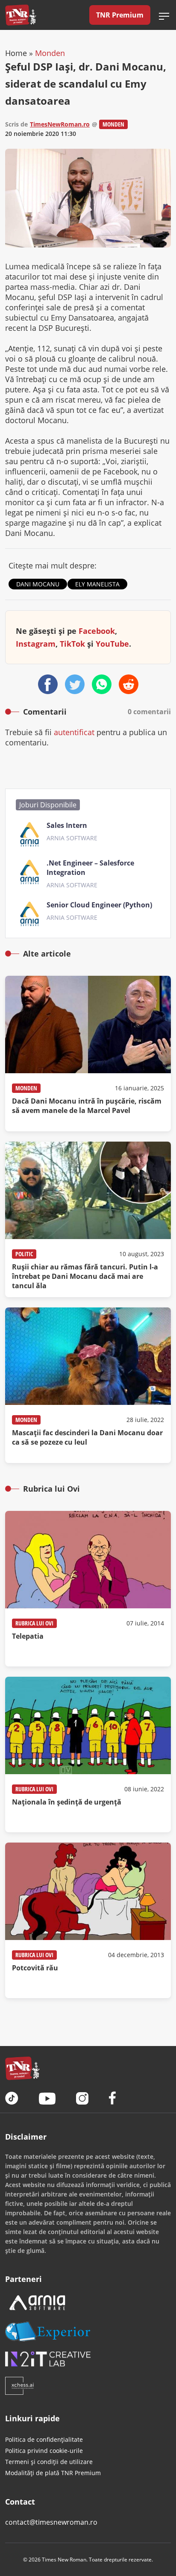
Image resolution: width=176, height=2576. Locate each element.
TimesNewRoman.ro (60, 124)
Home (16, 53)
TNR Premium (120, 15)
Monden (50, 53)
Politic (24, 1254)
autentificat (74, 732)
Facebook (97, 631)
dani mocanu (38, 584)
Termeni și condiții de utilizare (49, 2462)
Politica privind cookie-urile (44, 2451)
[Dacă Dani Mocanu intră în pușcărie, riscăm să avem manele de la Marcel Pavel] (88, 1054)
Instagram (36, 644)
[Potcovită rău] (88, 1920)
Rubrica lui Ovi (34, 1623)
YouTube (112, 644)
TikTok (72, 644)
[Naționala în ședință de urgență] (88, 1755)
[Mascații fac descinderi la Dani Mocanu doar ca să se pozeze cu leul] (88, 1385)
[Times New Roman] (21, 15)
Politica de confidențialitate (44, 2439)
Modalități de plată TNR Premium (53, 2473)
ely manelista (97, 584)
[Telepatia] (88, 1589)
